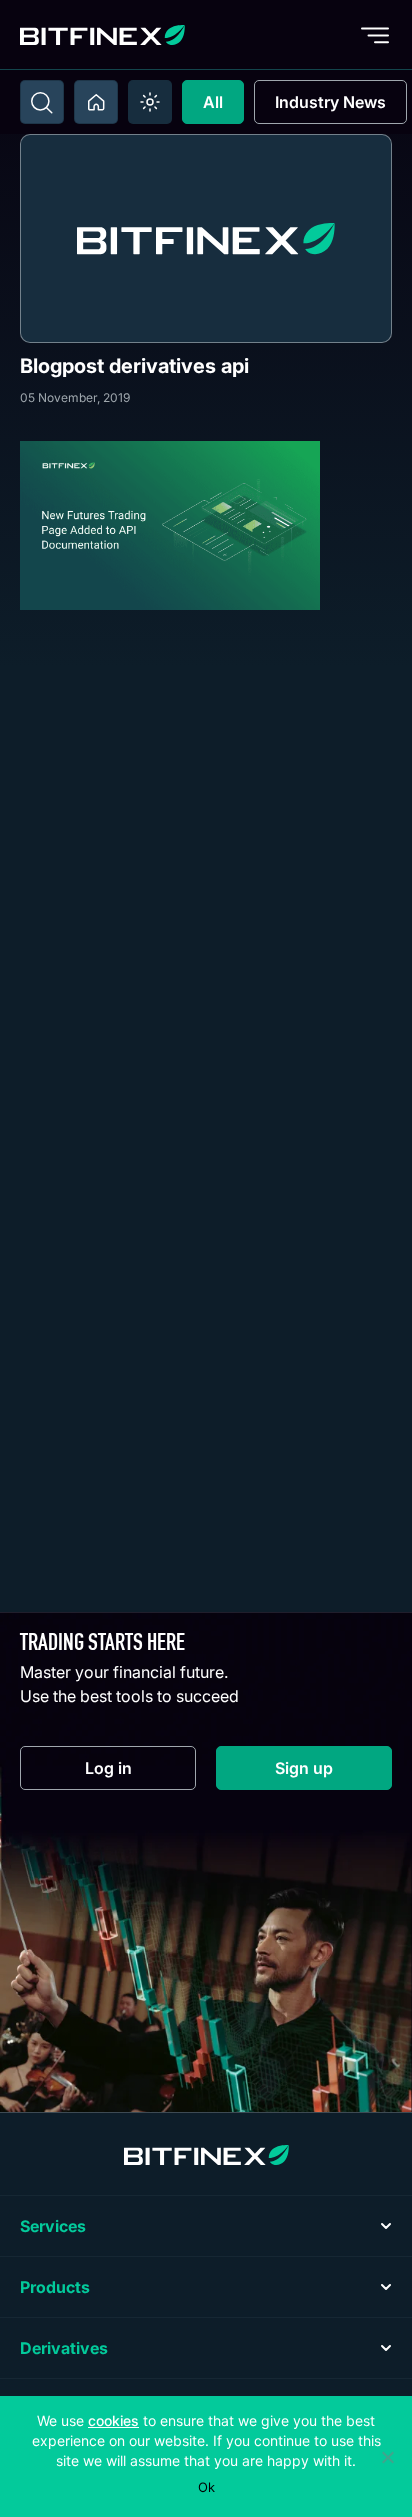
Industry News (330, 102)
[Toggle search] (42, 102)
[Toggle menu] (375, 35)
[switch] (150, 102)
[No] (387, 2457)
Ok (206, 2487)
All (213, 102)
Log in (140, 1772)
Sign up (333, 1772)
